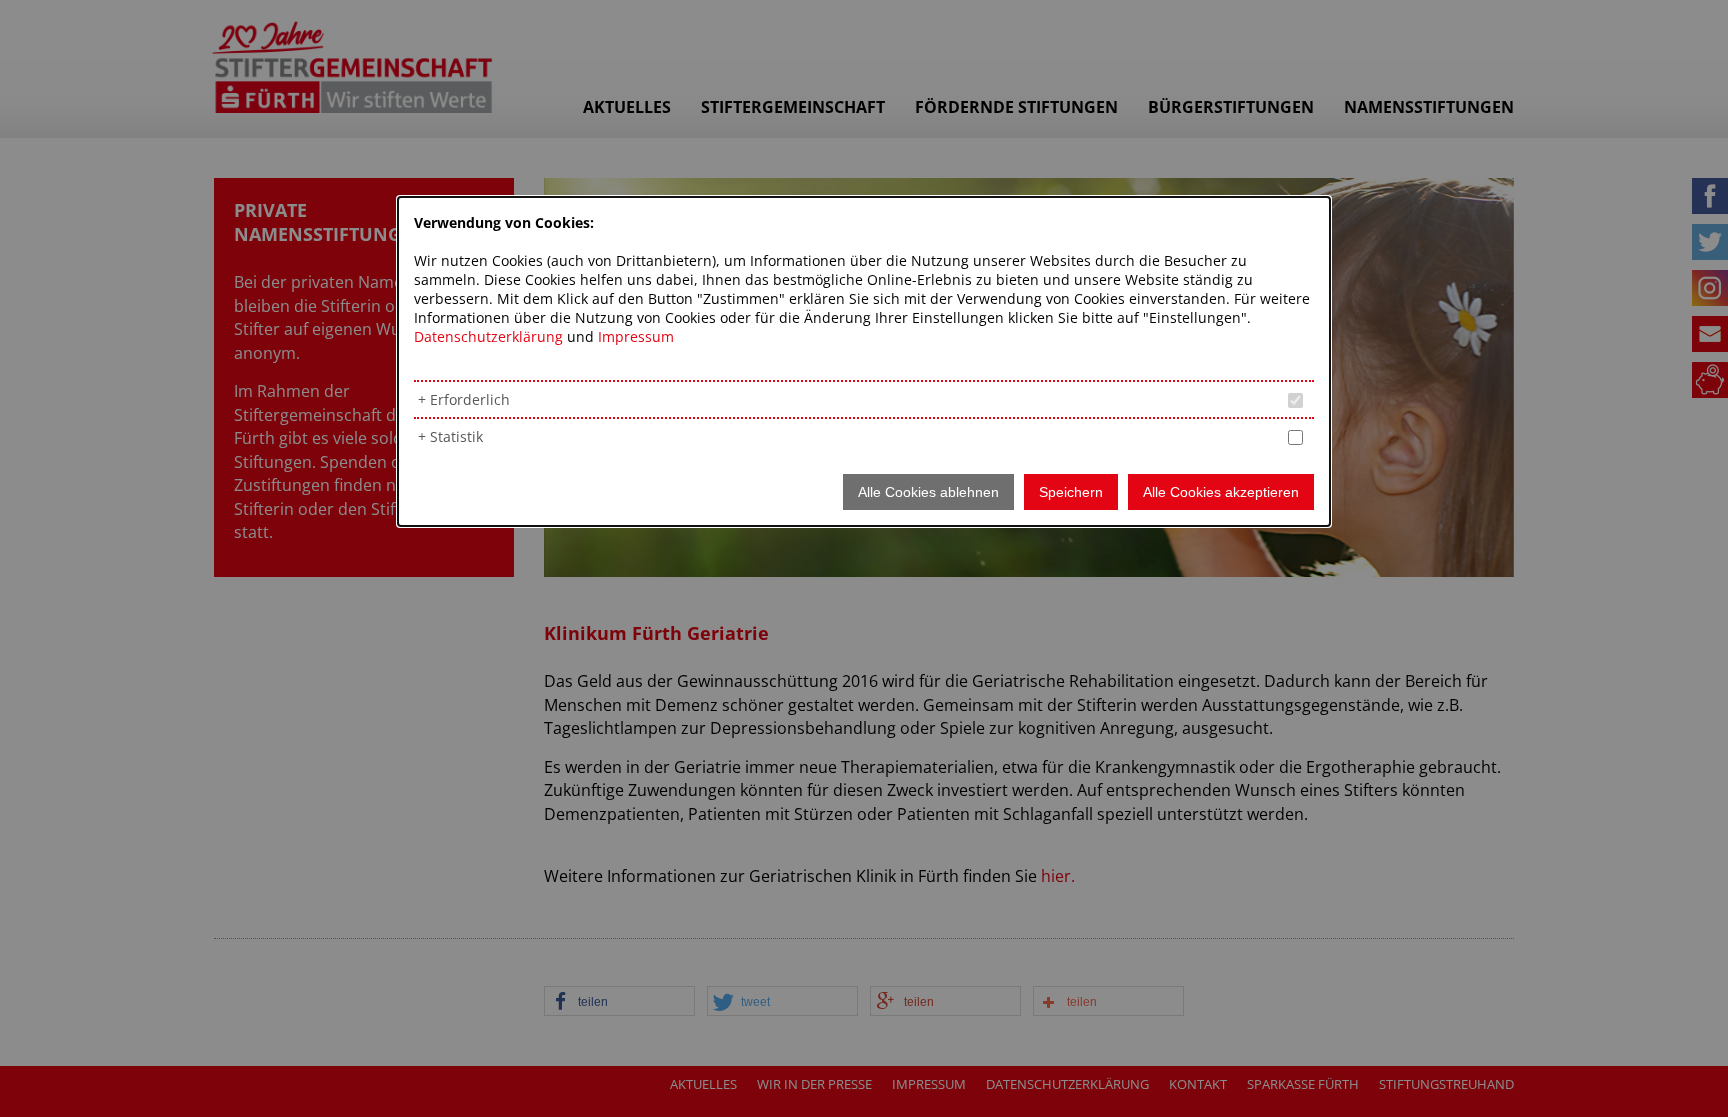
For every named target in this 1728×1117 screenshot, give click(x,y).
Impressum (636, 336)
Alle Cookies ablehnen (928, 492)
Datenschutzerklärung (488, 336)
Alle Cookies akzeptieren (1221, 492)
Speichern (1071, 492)
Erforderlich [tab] (470, 399)
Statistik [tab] (456, 436)
